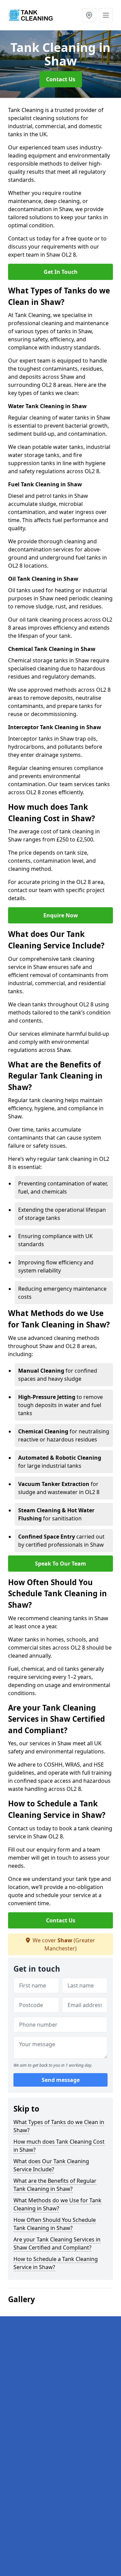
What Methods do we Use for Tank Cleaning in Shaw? (57, 2204)
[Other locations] (89, 15)
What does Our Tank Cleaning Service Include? (51, 2165)
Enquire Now (61, 915)
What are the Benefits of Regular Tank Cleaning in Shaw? (55, 2185)
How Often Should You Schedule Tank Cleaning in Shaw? (55, 2224)
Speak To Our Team (61, 1564)
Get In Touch (61, 272)
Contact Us (61, 79)
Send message (61, 2080)
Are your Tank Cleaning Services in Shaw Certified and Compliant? (57, 2243)
